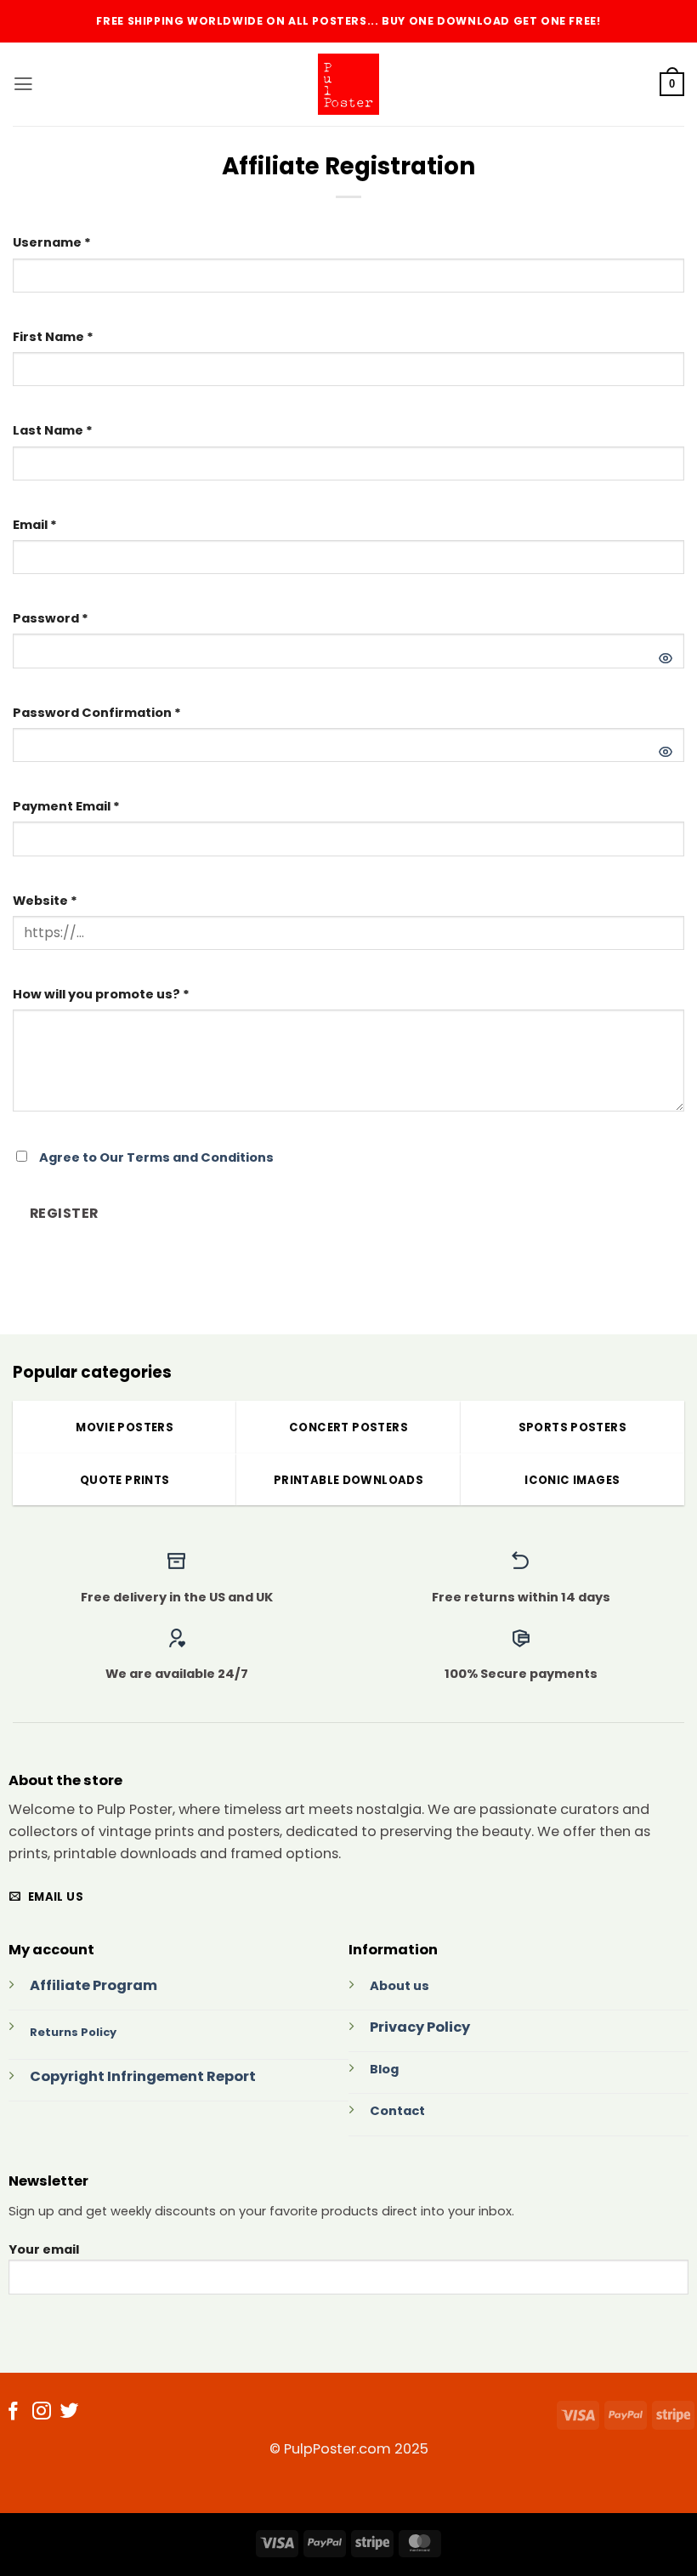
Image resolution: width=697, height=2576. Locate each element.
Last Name (53, 430)
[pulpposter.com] (348, 84)
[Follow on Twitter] (70, 2413)
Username (52, 242)
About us (399, 1986)
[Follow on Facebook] (14, 2413)
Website (45, 901)
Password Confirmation (97, 713)
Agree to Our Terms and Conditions (156, 1157)
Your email (44, 2249)
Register (64, 1213)
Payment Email (66, 806)
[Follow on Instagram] (42, 2413)
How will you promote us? (101, 994)
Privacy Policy (420, 2027)
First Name (53, 337)
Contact (397, 2111)
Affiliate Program (93, 1985)
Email (35, 525)
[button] (23, 84)
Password (51, 618)
